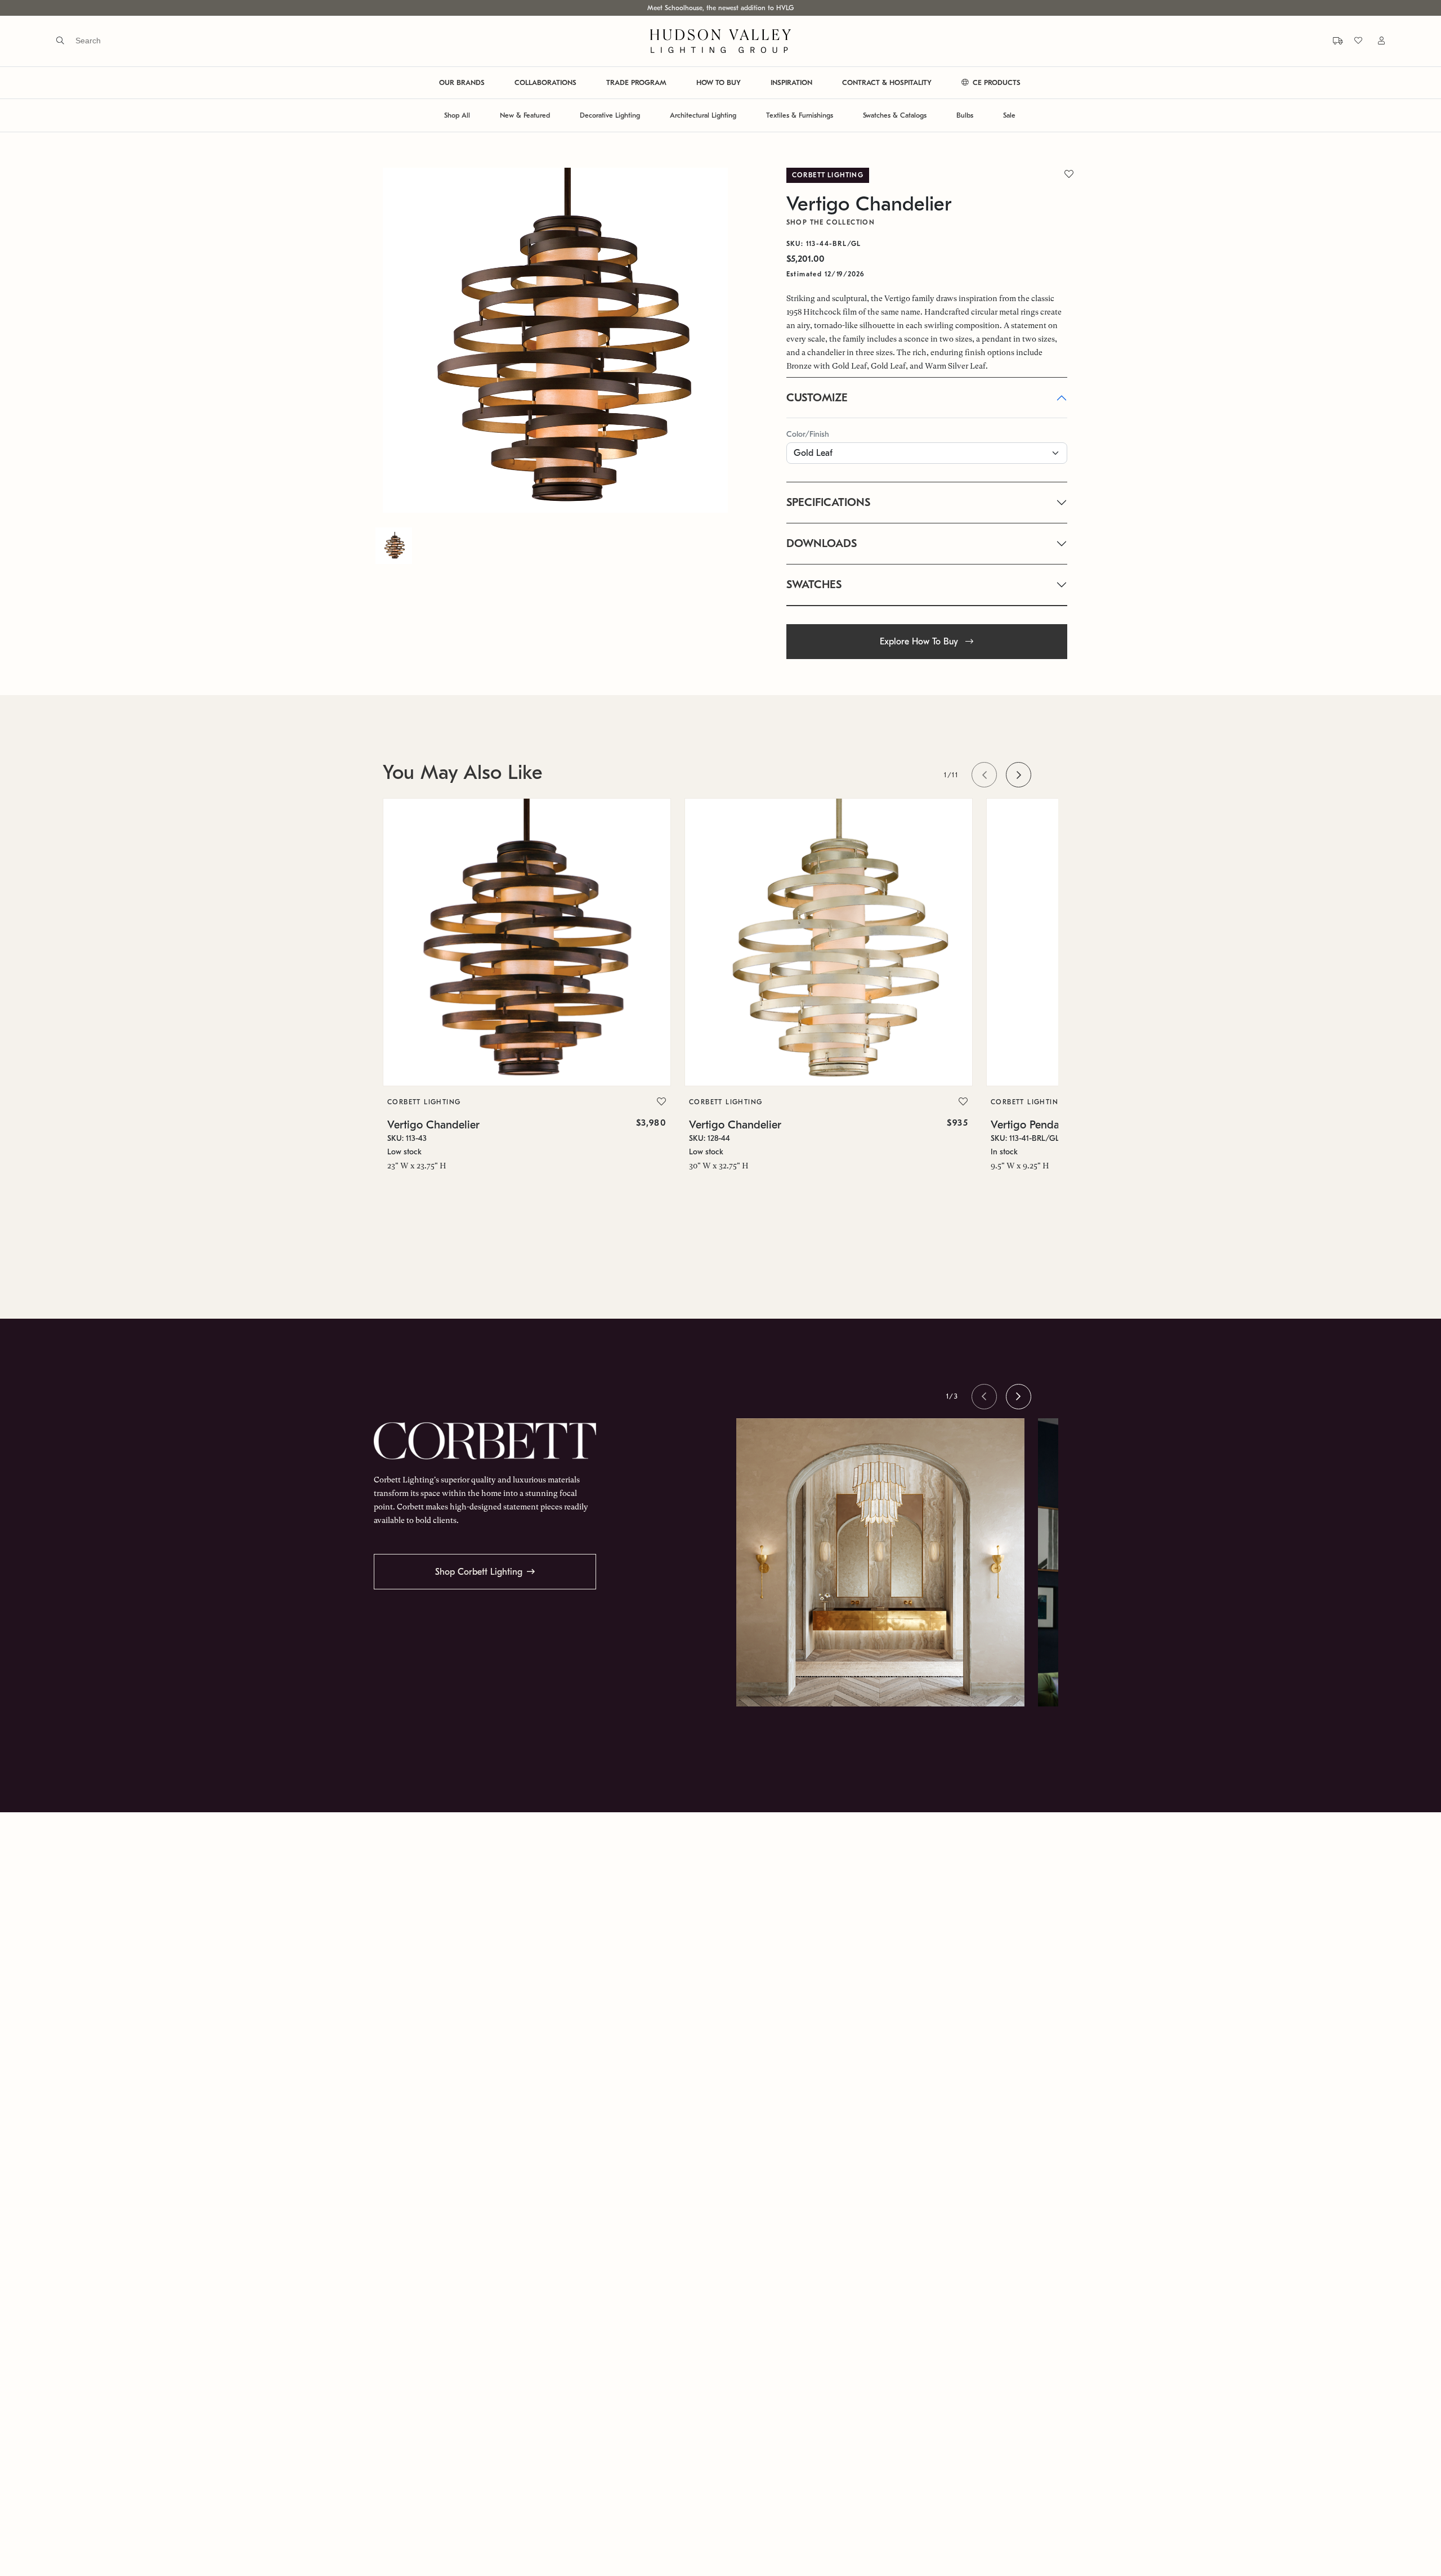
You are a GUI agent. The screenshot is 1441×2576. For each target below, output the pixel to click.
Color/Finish (808, 434)
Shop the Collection (831, 222)
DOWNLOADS (822, 543)
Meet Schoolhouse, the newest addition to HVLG (720, 8)
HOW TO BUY (719, 83)
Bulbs (965, 116)
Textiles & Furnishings (800, 116)
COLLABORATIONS (545, 83)
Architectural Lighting (703, 116)
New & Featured (525, 116)
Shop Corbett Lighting (479, 1572)
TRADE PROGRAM (636, 83)
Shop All (457, 116)
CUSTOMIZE (817, 398)
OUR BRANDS (462, 83)
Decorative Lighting (610, 116)
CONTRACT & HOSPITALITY (887, 83)
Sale (1009, 116)
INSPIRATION (791, 83)
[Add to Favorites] (661, 1102)
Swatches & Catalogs (895, 116)
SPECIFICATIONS (828, 502)
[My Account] (1375, 41)
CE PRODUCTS (995, 83)
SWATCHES (814, 584)
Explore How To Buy (920, 642)
